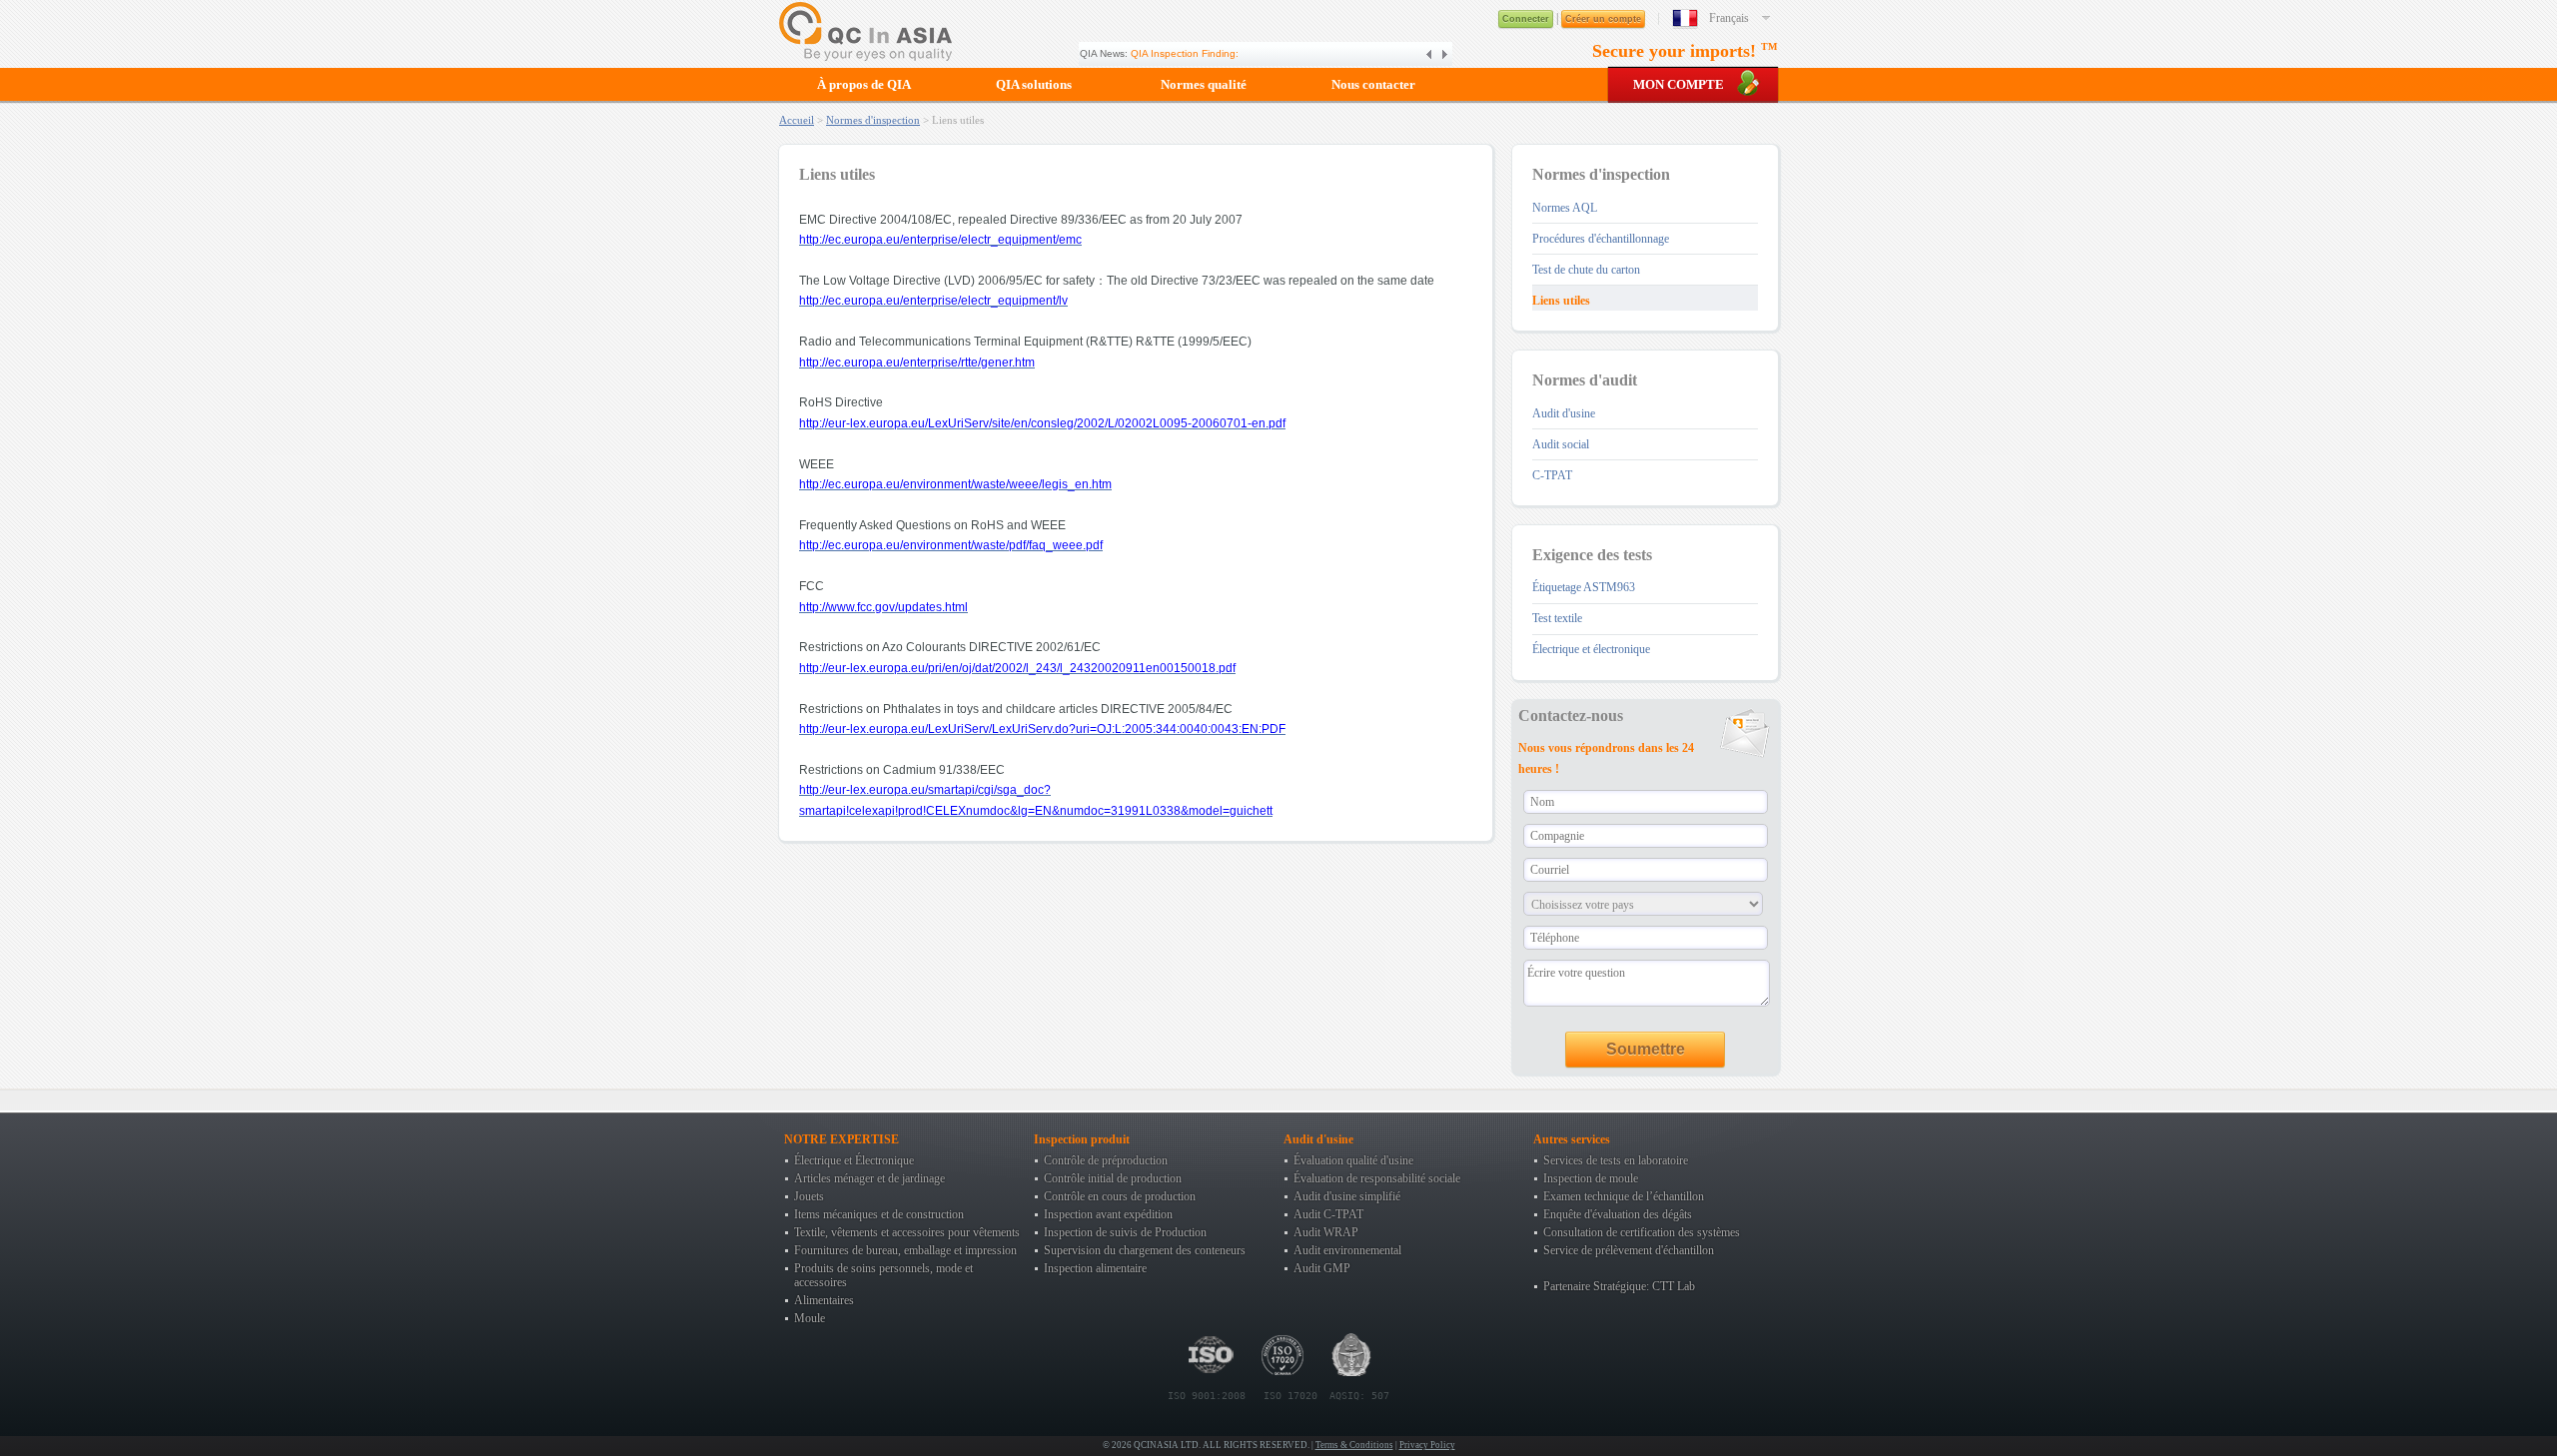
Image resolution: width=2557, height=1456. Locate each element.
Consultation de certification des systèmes (1642, 1232)
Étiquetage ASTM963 (1584, 587)
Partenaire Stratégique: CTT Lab (1619, 1286)
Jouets (809, 1196)
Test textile (1557, 618)
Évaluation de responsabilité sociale (1377, 1178)
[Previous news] (1430, 53)
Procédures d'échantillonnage (1601, 239)
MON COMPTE (1679, 84)
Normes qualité (1204, 84)
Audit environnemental (1347, 1250)
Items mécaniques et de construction (879, 1214)
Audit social (1561, 444)
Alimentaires (824, 1300)
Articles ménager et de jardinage (869, 1178)
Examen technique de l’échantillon (1624, 1196)
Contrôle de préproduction (1106, 1160)
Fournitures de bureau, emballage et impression (905, 1250)
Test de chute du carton (1586, 270)
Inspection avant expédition (1108, 1214)
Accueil (797, 120)
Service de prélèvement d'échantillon (1629, 1250)
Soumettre (1646, 1049)
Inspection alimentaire (1095, 1268)
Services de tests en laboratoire (1616, 1160)
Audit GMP (1322, 1268)
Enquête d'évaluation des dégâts (1618, 1214)
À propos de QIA (864, 84)
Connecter (1526, 19)
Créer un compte (1603, 19)
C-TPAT (1552, 475)
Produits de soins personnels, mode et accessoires (883, 1275)
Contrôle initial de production (1113, 1178)
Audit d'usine (1564, 413)
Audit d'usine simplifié (1347, 1196)
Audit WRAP (1326, 1232)
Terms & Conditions (1354, 1445)
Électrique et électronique (1591, 649)
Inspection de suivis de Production (1125, 1232)
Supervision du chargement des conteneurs (1145, 1250)
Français (1729, 18)
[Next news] (1444, 53)
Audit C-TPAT (1328, 1214)
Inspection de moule (1591, 1178)
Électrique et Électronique (854, 1160)
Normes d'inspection (873, 120)
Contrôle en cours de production (1120, 1196)
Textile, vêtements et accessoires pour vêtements (907, 1232)
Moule (810, 1318)
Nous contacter (1373, 84)
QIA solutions (1034, 84)
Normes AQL (1565, 208)
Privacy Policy (1427, 1445)
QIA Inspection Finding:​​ (1185, 53)
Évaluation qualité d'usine (1353, 1160)
